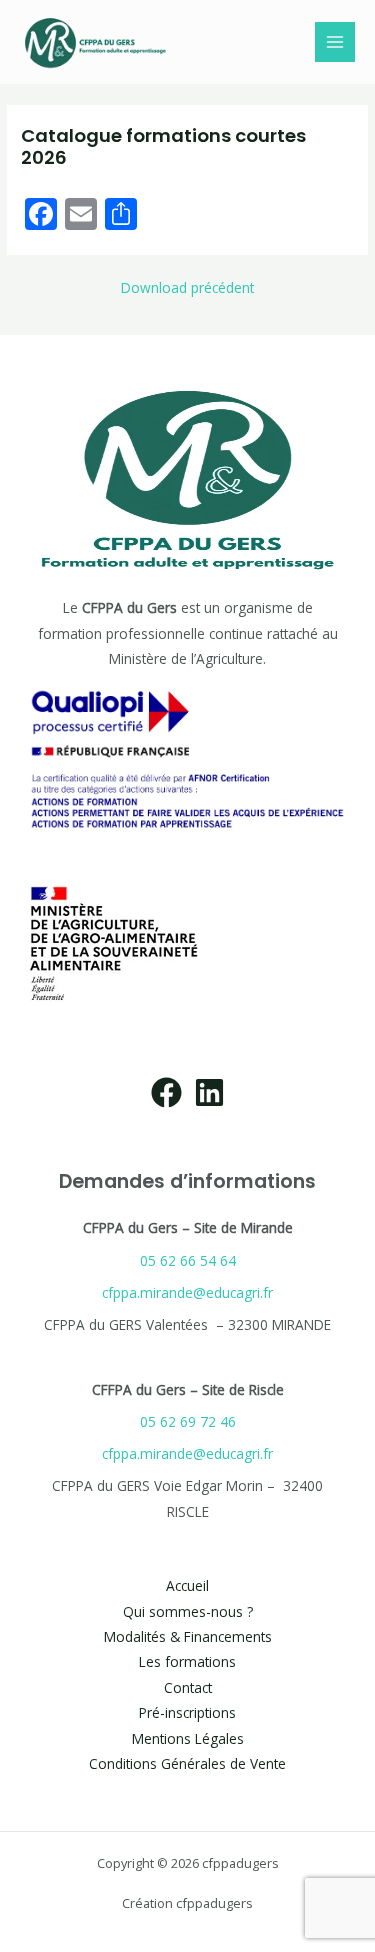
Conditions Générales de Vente (187, 1763)
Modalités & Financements (188, 1636)
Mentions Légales (188, 1738)
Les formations (187, 1661)
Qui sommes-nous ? (188, 1611)
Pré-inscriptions (187, 1712)
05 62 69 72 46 (188, 1421)
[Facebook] (166, 1092)
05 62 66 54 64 (188, 1260)
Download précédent (187, 288)
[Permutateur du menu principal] (335, 42)
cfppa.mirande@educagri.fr (187, 1292)
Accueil (187, 1585)
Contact (188, 1687)
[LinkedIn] (209, 1092)
